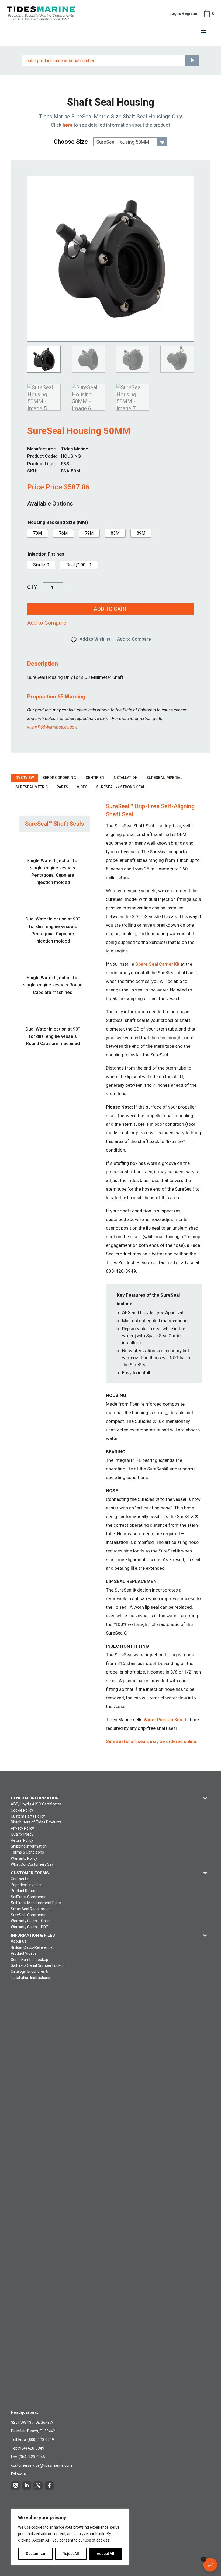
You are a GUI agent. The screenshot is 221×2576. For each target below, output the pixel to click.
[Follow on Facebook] (49, 2486)
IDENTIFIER (94, 778)
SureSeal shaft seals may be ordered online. (152, 1741)
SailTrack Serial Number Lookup (38, 1965)
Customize (35, 2554)
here (68, 125)
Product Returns (25, 1891)
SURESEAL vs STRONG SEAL (121, 787)
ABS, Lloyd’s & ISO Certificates (36, 1804)
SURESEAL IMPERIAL (164, 778)
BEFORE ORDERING (59, 778)
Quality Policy (22, 1834)
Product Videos (24, 1953)
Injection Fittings (46, 554)
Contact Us (20, 1879)
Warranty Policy (24, 1858)
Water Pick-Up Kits (163, 1720)
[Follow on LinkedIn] (27, 2486)
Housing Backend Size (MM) (58, 522)
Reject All (71, 2554)
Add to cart (110, 609)
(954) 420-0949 (31, 2448)
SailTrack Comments (29, 1897)
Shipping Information (29, 1846)
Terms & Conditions (27, 1852)
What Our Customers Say (32, 1864)
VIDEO (82, 787)
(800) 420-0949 (41, 2440)
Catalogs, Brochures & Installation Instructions (30, 1974)
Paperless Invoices (27, 1885)
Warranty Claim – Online (31, 1921)
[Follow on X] (38, 2486)
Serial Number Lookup (30, 1960)
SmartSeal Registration (31, 1909)
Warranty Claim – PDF (29, 1927)
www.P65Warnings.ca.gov (52, 727)
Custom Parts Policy (28, 1816)
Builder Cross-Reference (32, 1947)
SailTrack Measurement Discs (36, 1903)
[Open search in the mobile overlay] (110, 61)
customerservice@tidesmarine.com (42, 2465)
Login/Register (184, 13)
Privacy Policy (22, 1828)
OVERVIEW (25, 778)
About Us (19, 1941)
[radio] (37, 533)
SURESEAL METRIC (32, 787)
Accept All (106, 2554)
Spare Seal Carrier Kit (157, 964)
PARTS (62, 787)
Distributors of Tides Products (36, 1822)
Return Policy (22, 1840)
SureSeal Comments (29, 1915)
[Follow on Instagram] (15, 2486)
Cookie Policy (22, 1810)
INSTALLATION (125, 778)
